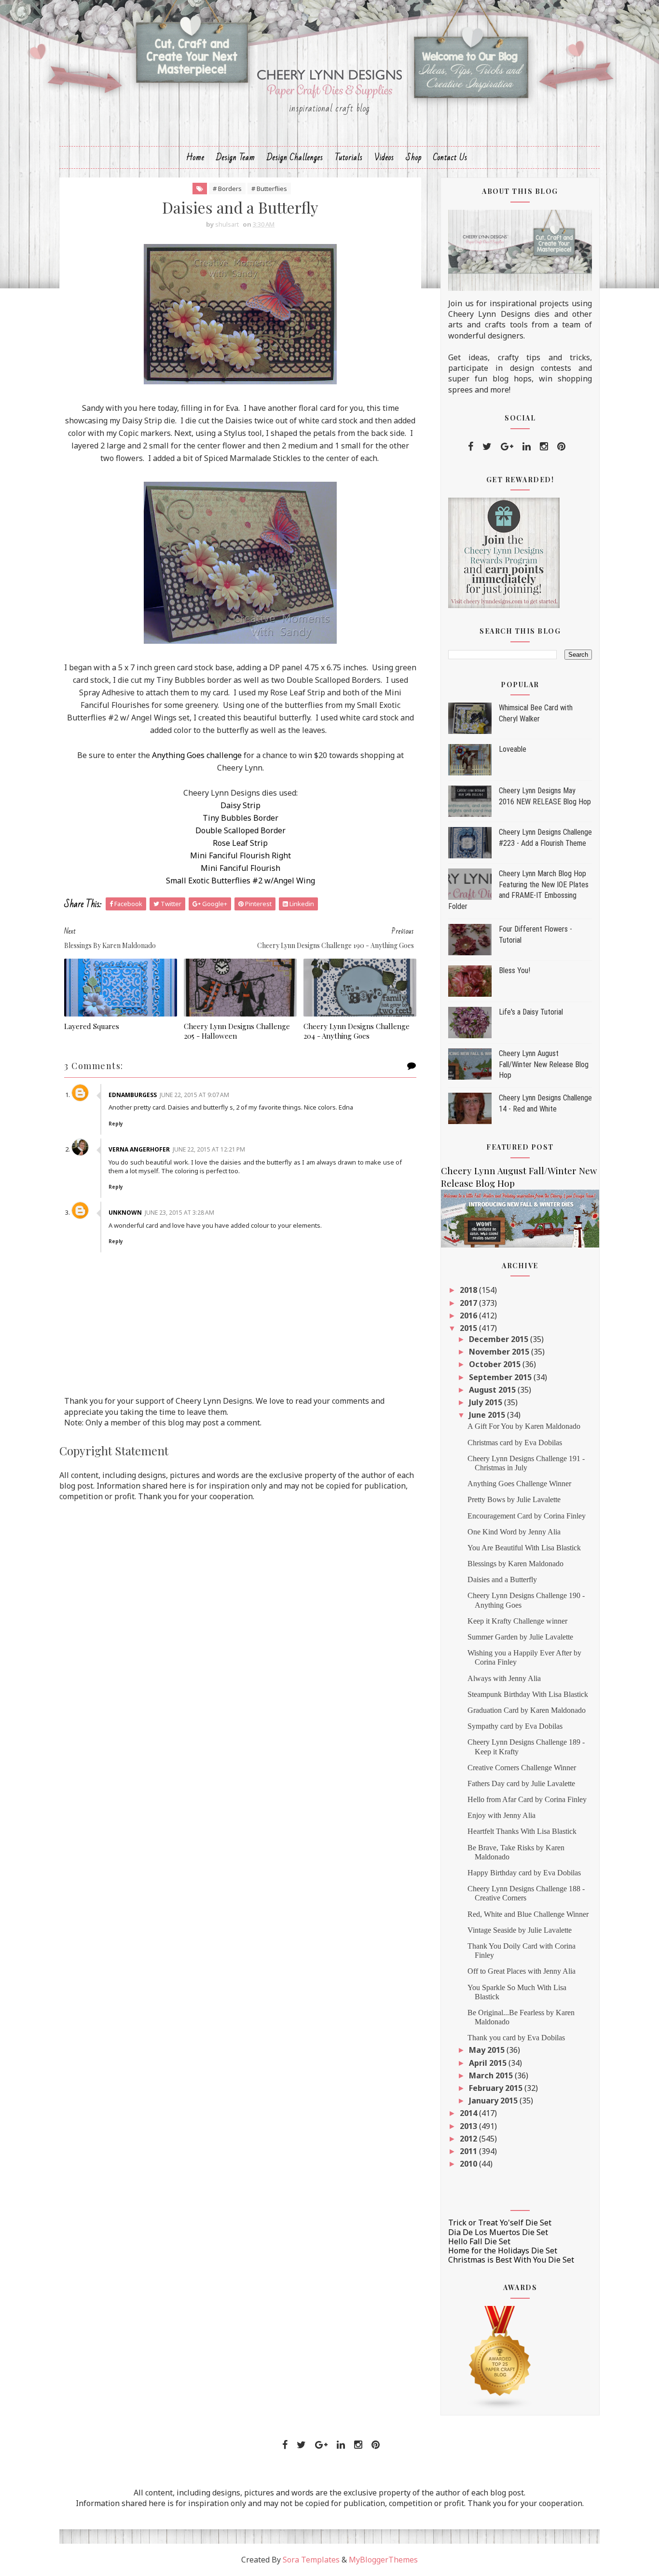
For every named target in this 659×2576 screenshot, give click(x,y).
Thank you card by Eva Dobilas (516, 2038)
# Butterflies (269, 189)
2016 (469, 1315)
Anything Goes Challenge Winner (519, 1484)
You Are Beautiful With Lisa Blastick (524, 1548)
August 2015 (493, 1390)
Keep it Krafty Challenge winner (517, 1621)
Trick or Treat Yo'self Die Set (500, 2223)
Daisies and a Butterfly (502, 1579)
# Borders (227, 189)
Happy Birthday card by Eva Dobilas (524, 1873)
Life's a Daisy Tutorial (531, 1012)
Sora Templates (311, 2560)
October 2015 (496, 1364)
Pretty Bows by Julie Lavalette (514, 1499)
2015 (469, 1328)
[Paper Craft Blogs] (500, 2357)
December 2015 (500, 1339)
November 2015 (500, 1352)
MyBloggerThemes (383, 2560)
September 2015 (501, 1377)
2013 (469, 2126)
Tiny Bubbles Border (240, 818)
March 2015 (492, 2075)
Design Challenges (295, 157)
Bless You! (515, 970)
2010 (469, 2164)
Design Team (236, 157)
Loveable (513, 749)
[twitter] (487, 447)
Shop (414, 157)
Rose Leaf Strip (240, 843)
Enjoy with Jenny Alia (501, 1815)
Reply (116, 1124)
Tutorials (349, 157)
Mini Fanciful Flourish (240, 868)
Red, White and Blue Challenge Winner (528, 1914)
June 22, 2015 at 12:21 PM (209, 1149)
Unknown (125, 1213)
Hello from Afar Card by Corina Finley (527, 1799)
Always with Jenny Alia (504, 1678)
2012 (469, 2139)
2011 (469, 2151)
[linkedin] (527, 447)
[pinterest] (561, 447)
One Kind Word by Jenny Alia (514, 1532)
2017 (469, 1303)
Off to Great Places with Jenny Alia (522, 1971)
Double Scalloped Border (240, 830)
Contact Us (450, 157)
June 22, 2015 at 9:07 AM (194, 1095)
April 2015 (489, 2063)
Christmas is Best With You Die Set (511, 2260)
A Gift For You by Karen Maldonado (524, 1426)
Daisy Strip (240, 805)
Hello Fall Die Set (479, 2241)
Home (195, 157)
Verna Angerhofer (139, 1149)
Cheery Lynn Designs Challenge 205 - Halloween (237, 1031)
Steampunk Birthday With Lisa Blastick (528, 1694)
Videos (384, 157)
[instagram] (544, 447)
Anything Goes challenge (197, 755)
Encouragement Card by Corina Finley (527, 1516)
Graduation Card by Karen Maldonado (527, 1710)
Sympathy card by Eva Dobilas (515, 1726)
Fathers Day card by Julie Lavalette (521, 1783)
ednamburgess (133, 1095)
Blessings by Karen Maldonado (515, 1564)
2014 (469, 2113)
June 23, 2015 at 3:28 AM (179, 1213)
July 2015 (487, 1402)
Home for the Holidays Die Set (503, 2251)
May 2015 (488, 2050)
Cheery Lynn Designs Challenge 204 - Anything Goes (357, 1031)
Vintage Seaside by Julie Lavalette (520, 1930)
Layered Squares (92, 1026)
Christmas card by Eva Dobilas (515, 1443)
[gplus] (507, 447)
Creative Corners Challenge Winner (522, 1768)
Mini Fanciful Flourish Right (240, 855)
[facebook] (471, 447)
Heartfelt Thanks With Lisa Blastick (522, 1831)
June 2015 (488, 1415)
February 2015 (497, 2088)
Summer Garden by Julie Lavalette (520, 1637)
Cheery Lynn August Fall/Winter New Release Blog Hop (544, 1064)
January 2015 (494, 2101)
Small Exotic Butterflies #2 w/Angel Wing (240, 881)
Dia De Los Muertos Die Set (498, 2232)
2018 (469, 1290)
